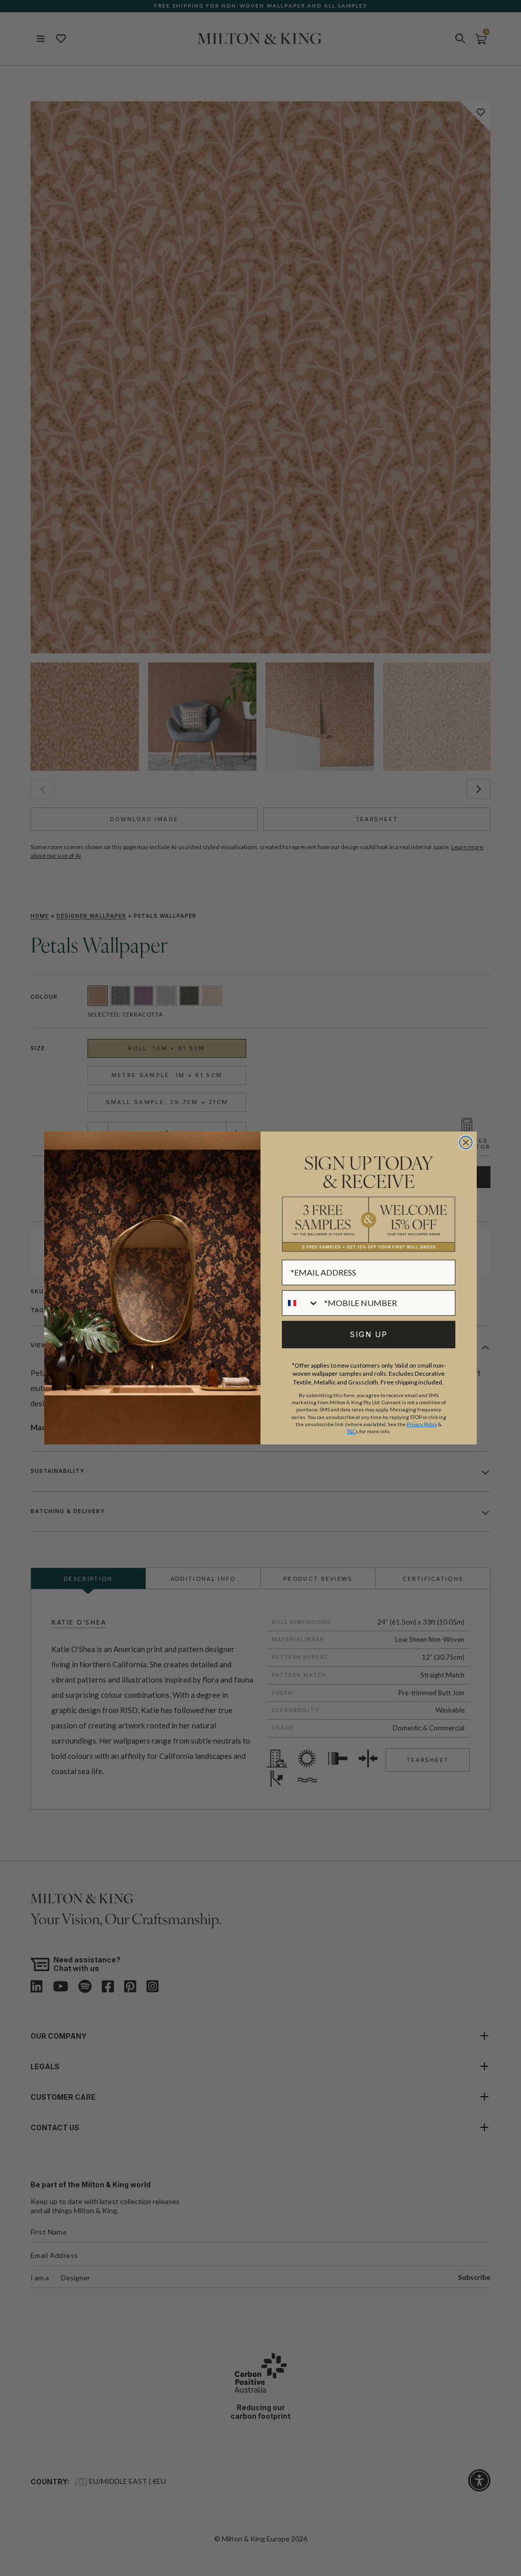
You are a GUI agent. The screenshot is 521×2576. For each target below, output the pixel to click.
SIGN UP (369, 1334)
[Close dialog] (466, 1142)
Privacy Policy (422, 1424)
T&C (351, 1431)
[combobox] (301, 1303)
